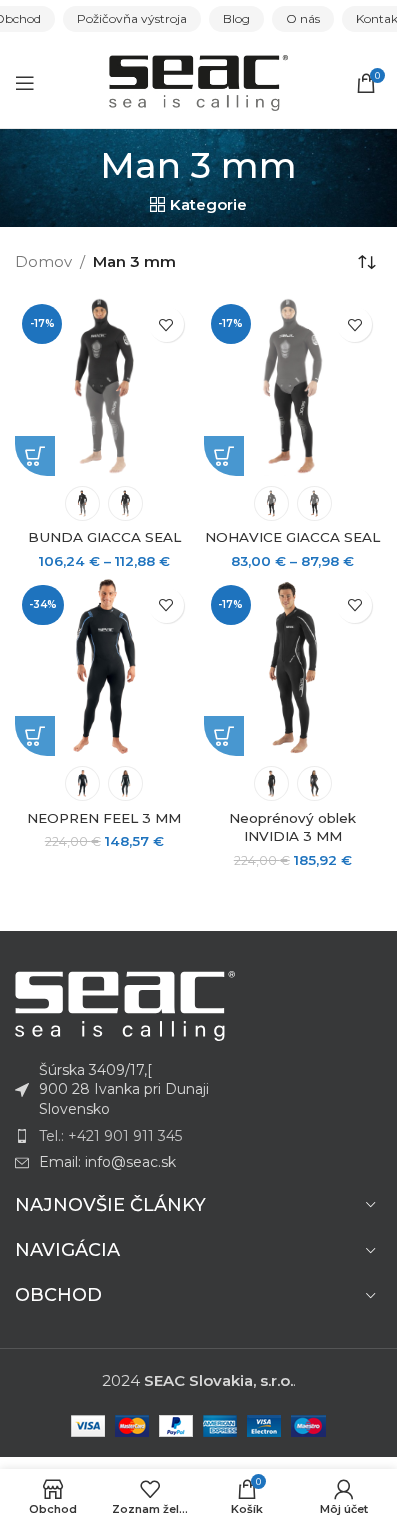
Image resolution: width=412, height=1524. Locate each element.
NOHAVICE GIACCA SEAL (292, 537)
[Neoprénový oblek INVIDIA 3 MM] (293, 667)
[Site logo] (198, 81)
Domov (43, 261)
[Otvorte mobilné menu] (25, 83)
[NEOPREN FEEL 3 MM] (104, 667)
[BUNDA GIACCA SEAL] (104, 386)
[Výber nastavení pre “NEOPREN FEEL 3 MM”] (35, 736)
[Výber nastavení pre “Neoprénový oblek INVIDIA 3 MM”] (224, 736)
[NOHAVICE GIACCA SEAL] (293, 386)
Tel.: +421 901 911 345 (110, 1136)
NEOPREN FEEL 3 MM (104, 818)
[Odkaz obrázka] (125, 1004)
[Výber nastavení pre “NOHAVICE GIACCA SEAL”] (224, 456)
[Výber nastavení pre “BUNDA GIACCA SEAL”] (35, 456)
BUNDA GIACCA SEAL (104, 537)
